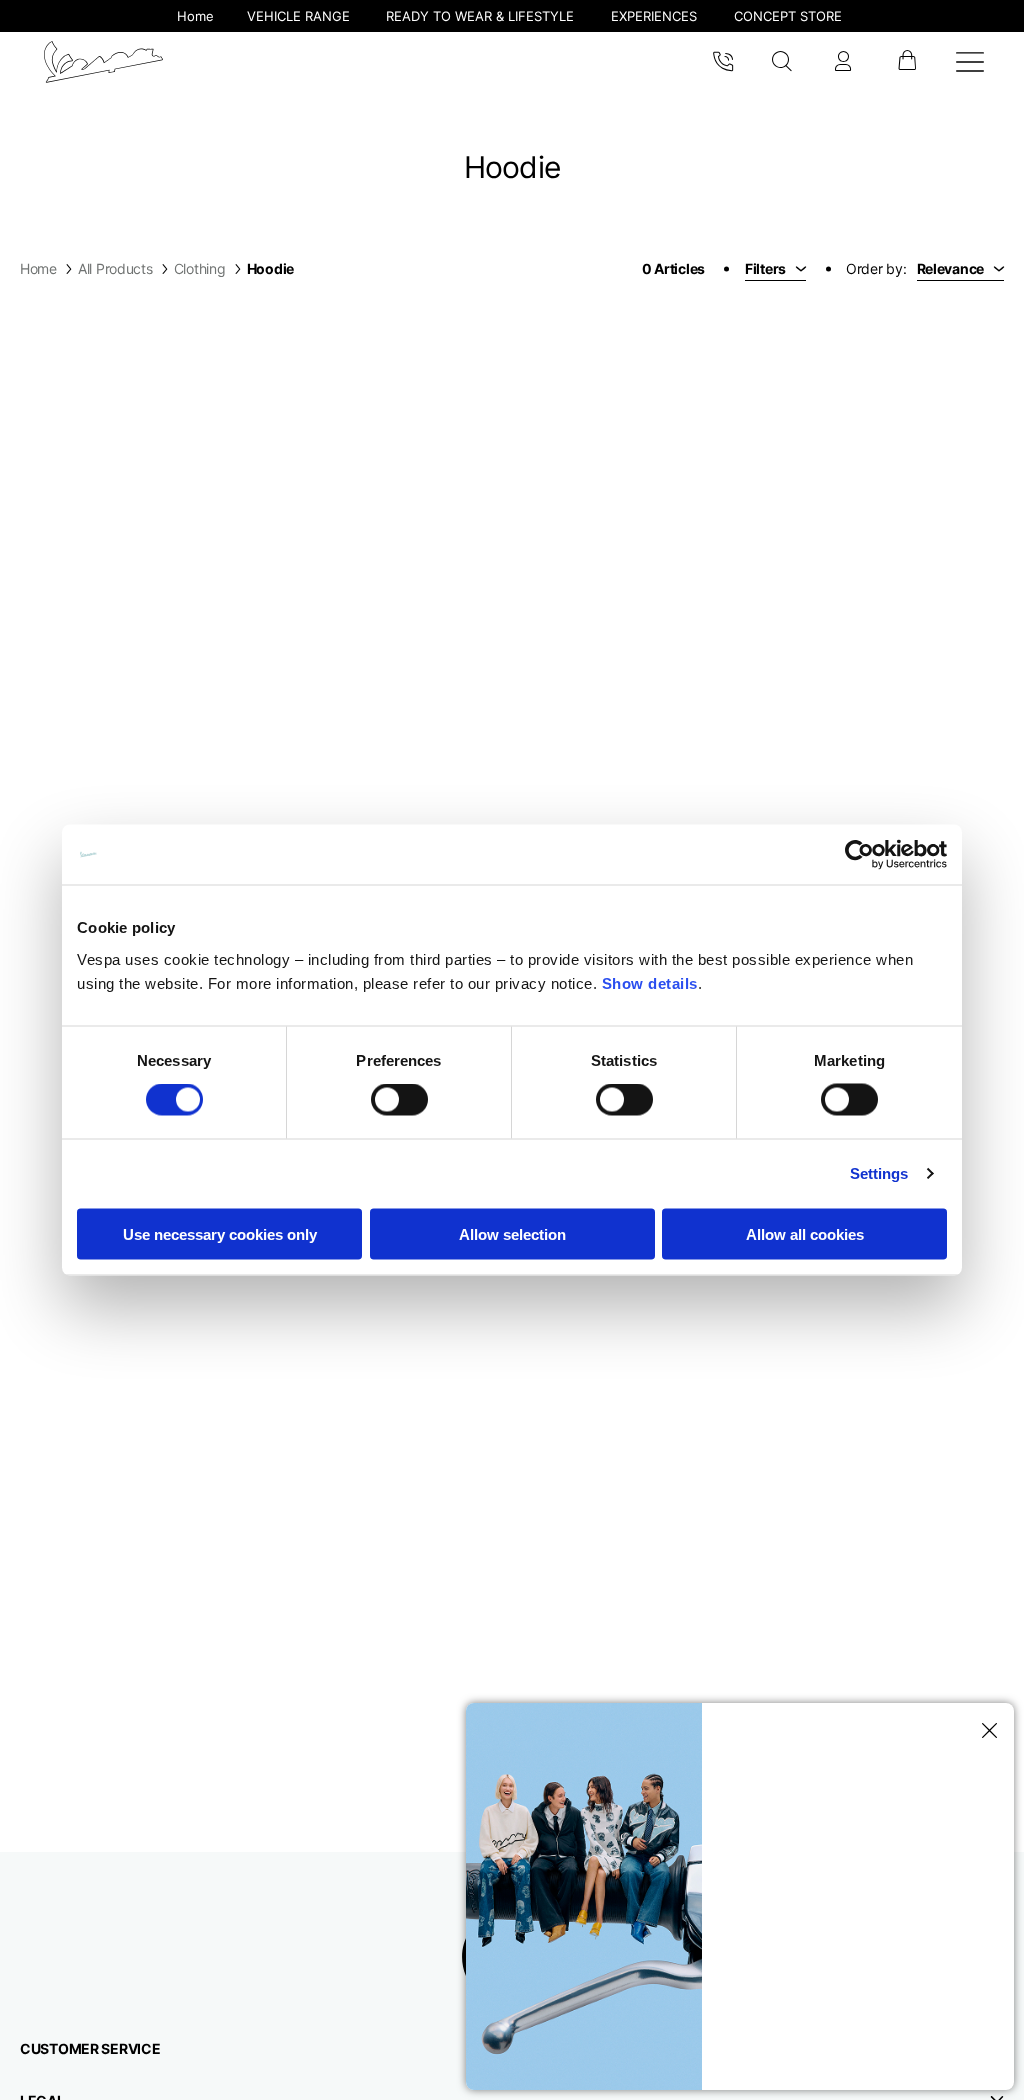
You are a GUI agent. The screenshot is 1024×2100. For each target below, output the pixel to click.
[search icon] (782, 62)
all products (115, 268)
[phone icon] (723, 62)
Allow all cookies (805, 1233)
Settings (879, 1173)
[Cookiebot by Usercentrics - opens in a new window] (859, 855)
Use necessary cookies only (220, 1233)
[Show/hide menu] (970, 62)
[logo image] (103, 62)
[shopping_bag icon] (906, 62)
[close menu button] (986, 1731)
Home (38, 268)
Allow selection (512, 1233)
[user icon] (843, 62)
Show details (650, 982)
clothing (200, 268)
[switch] (399, 1100)
